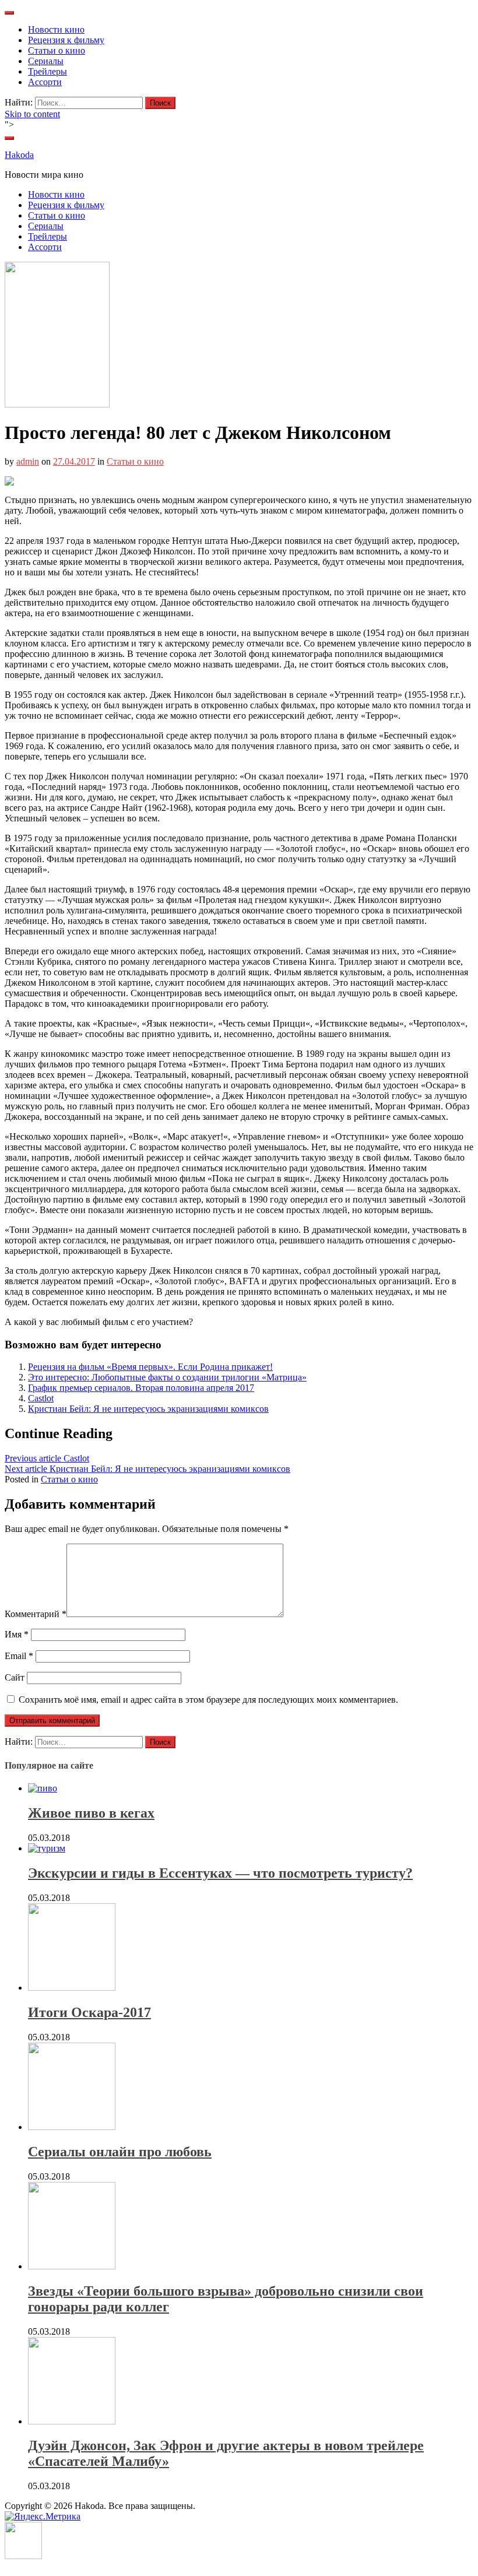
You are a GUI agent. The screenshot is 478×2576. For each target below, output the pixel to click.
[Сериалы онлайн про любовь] (72, 2127)
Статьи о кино (57, 50)
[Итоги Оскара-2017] (72, 1988)
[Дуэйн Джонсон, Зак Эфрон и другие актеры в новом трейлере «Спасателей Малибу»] (72, 2421)
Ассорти (45, 82)
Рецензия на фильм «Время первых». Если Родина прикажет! (150, 1367)
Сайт (15, 1677)
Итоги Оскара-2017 (89, 2012)
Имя (17, 1634)
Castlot (41, 1398)
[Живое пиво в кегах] (43, 1788)
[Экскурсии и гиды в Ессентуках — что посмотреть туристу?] (47, 1848)
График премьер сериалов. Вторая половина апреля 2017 (141, 1388)
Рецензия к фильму (66, 40)
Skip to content (32, 114)
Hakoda (19, 155)
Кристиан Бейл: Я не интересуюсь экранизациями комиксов (148, 1409)
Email (19, 1656)
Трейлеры (48, 71)
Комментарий (36, 1614)
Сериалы (46, 61)
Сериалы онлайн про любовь (120, 2152)
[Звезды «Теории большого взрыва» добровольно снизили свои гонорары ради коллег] (72, 2266)
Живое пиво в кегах (91, 1813)
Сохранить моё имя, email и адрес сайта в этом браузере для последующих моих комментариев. (208, 1700)
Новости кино (56, 29)
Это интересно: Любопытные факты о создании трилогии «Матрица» (167, 1377)
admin (28, 461)
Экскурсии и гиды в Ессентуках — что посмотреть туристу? (220, 1873)
